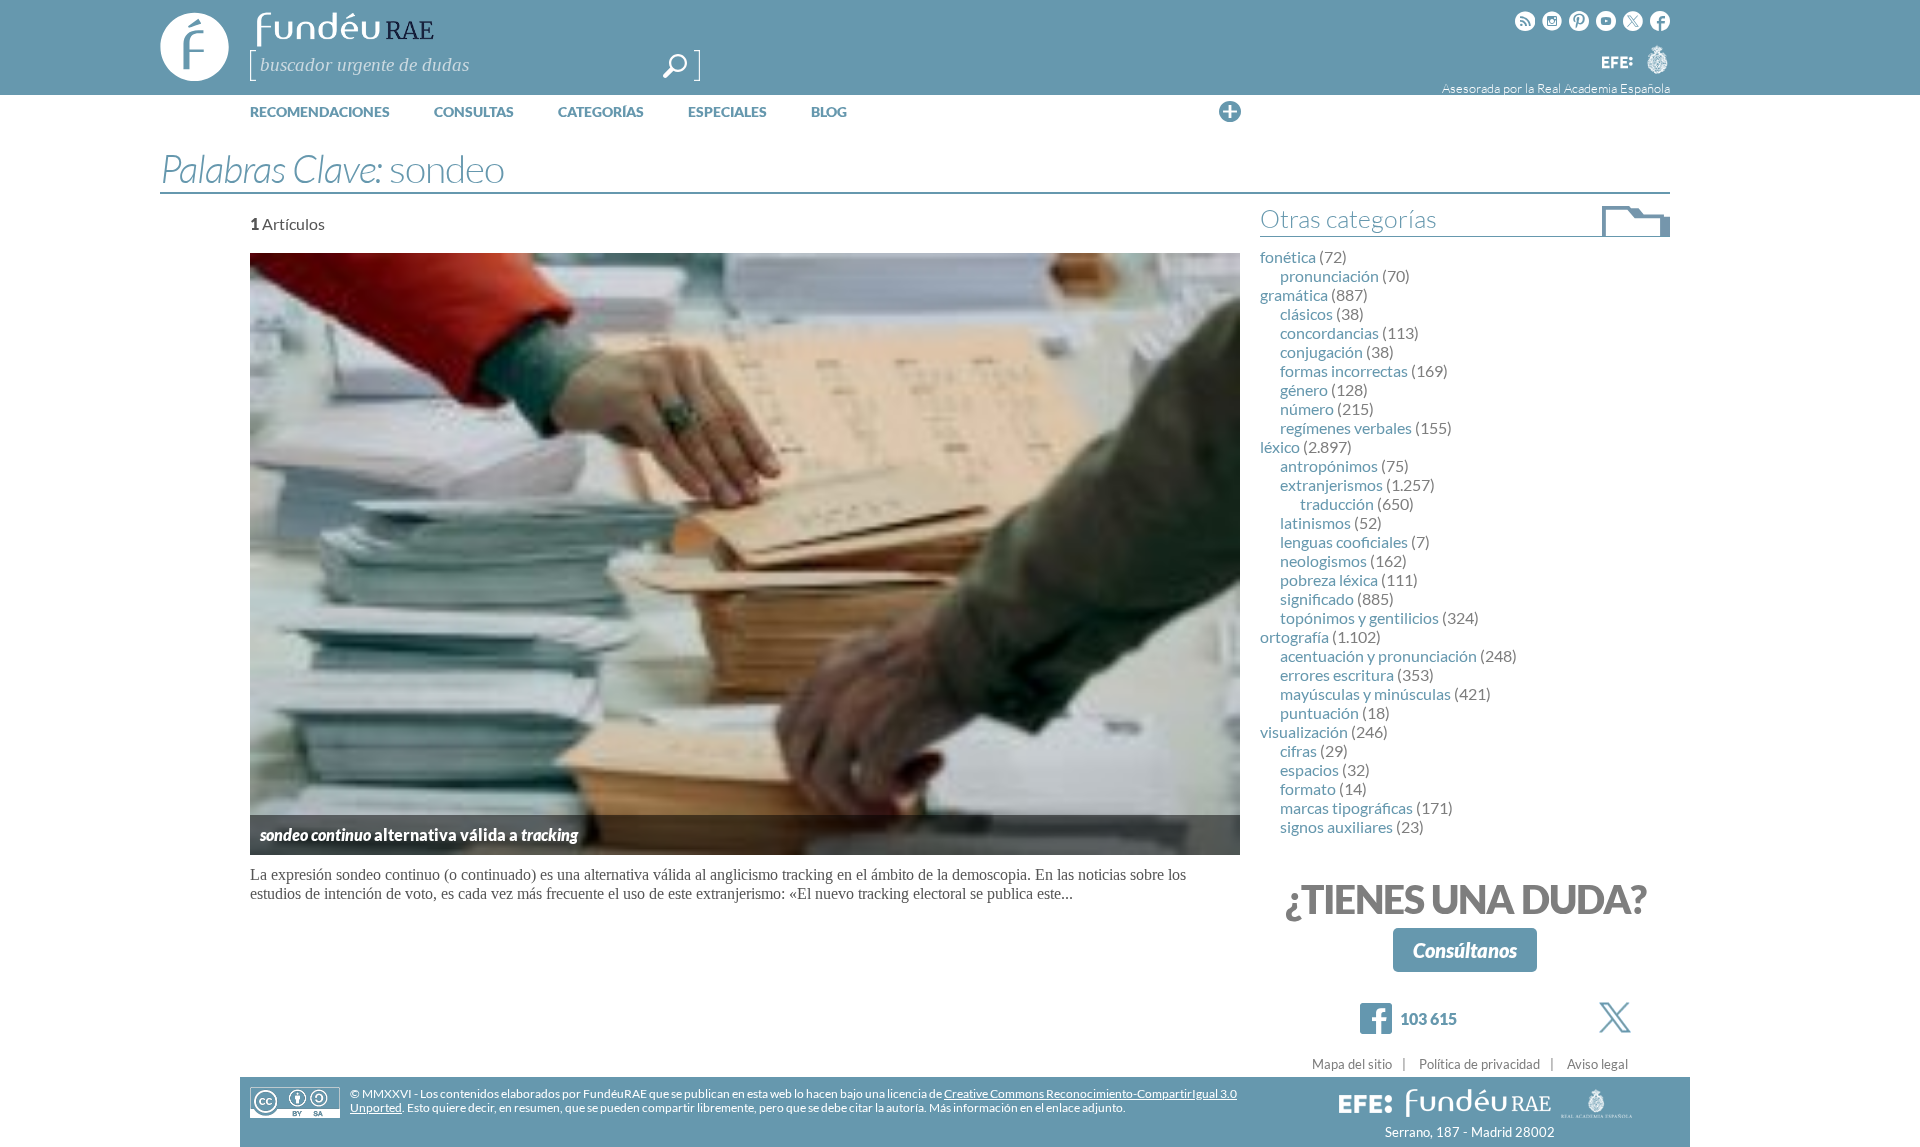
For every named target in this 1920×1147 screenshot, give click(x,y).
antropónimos (1329, 465)
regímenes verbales (1346, 427)
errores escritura (1337, 674)
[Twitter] (1619, 1017)
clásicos (1306, 313)
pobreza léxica (1329, 579)
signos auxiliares (1336, 826)
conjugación (1321, 351)
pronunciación (1329, 275)
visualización (1304, 731)
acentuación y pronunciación (1378, 655)
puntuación (1319, 712)
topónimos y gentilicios (1359, 617)
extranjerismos (1331, 484)
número (1307, 408)
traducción (1337, 503)
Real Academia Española (1603, 88)
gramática (1294, 294)
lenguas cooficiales (1344, 541)
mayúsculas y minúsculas (1365, 693)
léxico (1280, 446)
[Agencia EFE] (1616, 63)
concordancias (1329, 332)
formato (1308, 788)
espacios (1309, 769)
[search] (675, 66)
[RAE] (1657, 59)
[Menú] (1230, 111)
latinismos (1315, 522)
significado (1317, 598)
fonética (1288, 256)
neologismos (1323, 560)
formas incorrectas (1344, 370)
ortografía (1294, 636)
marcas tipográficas (1346, 807)
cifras (1298, 750)
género (1304, 389)
